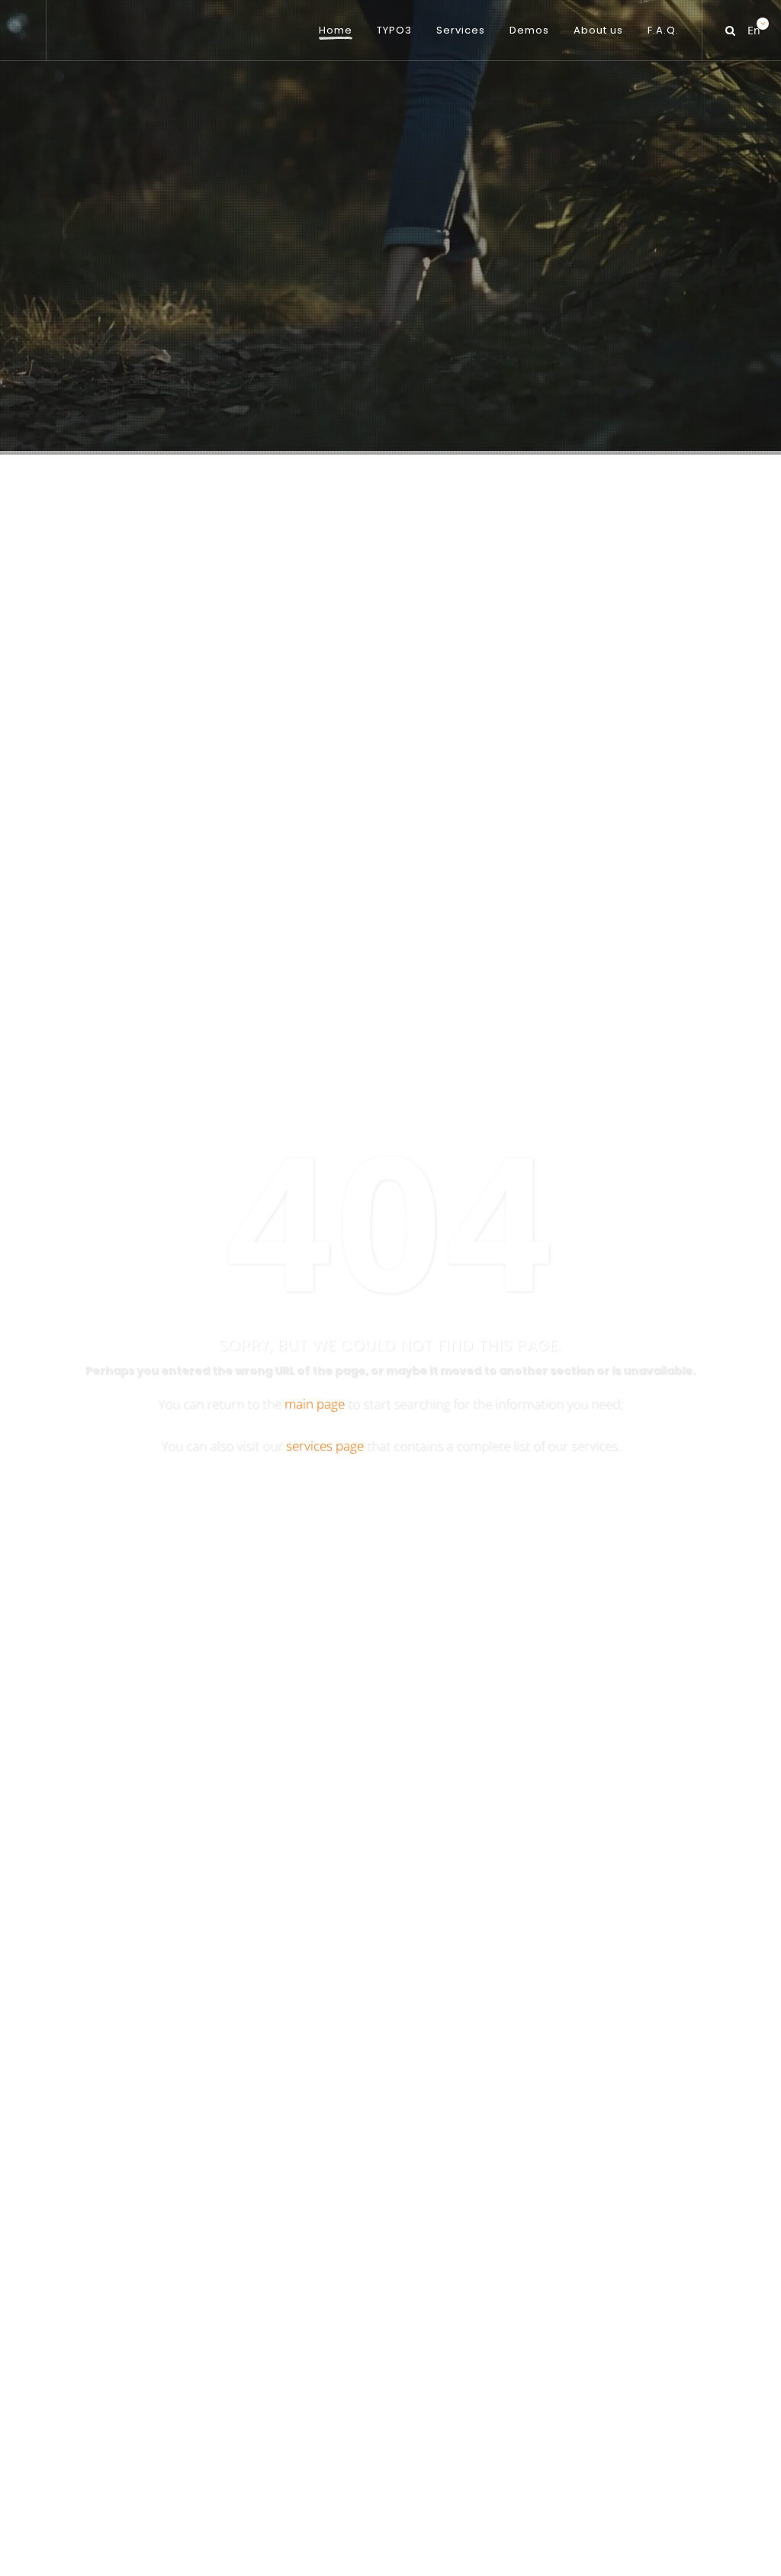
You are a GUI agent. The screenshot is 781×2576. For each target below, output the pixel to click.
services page (325, 1446)
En (753, 26)
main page (315, 1404)
